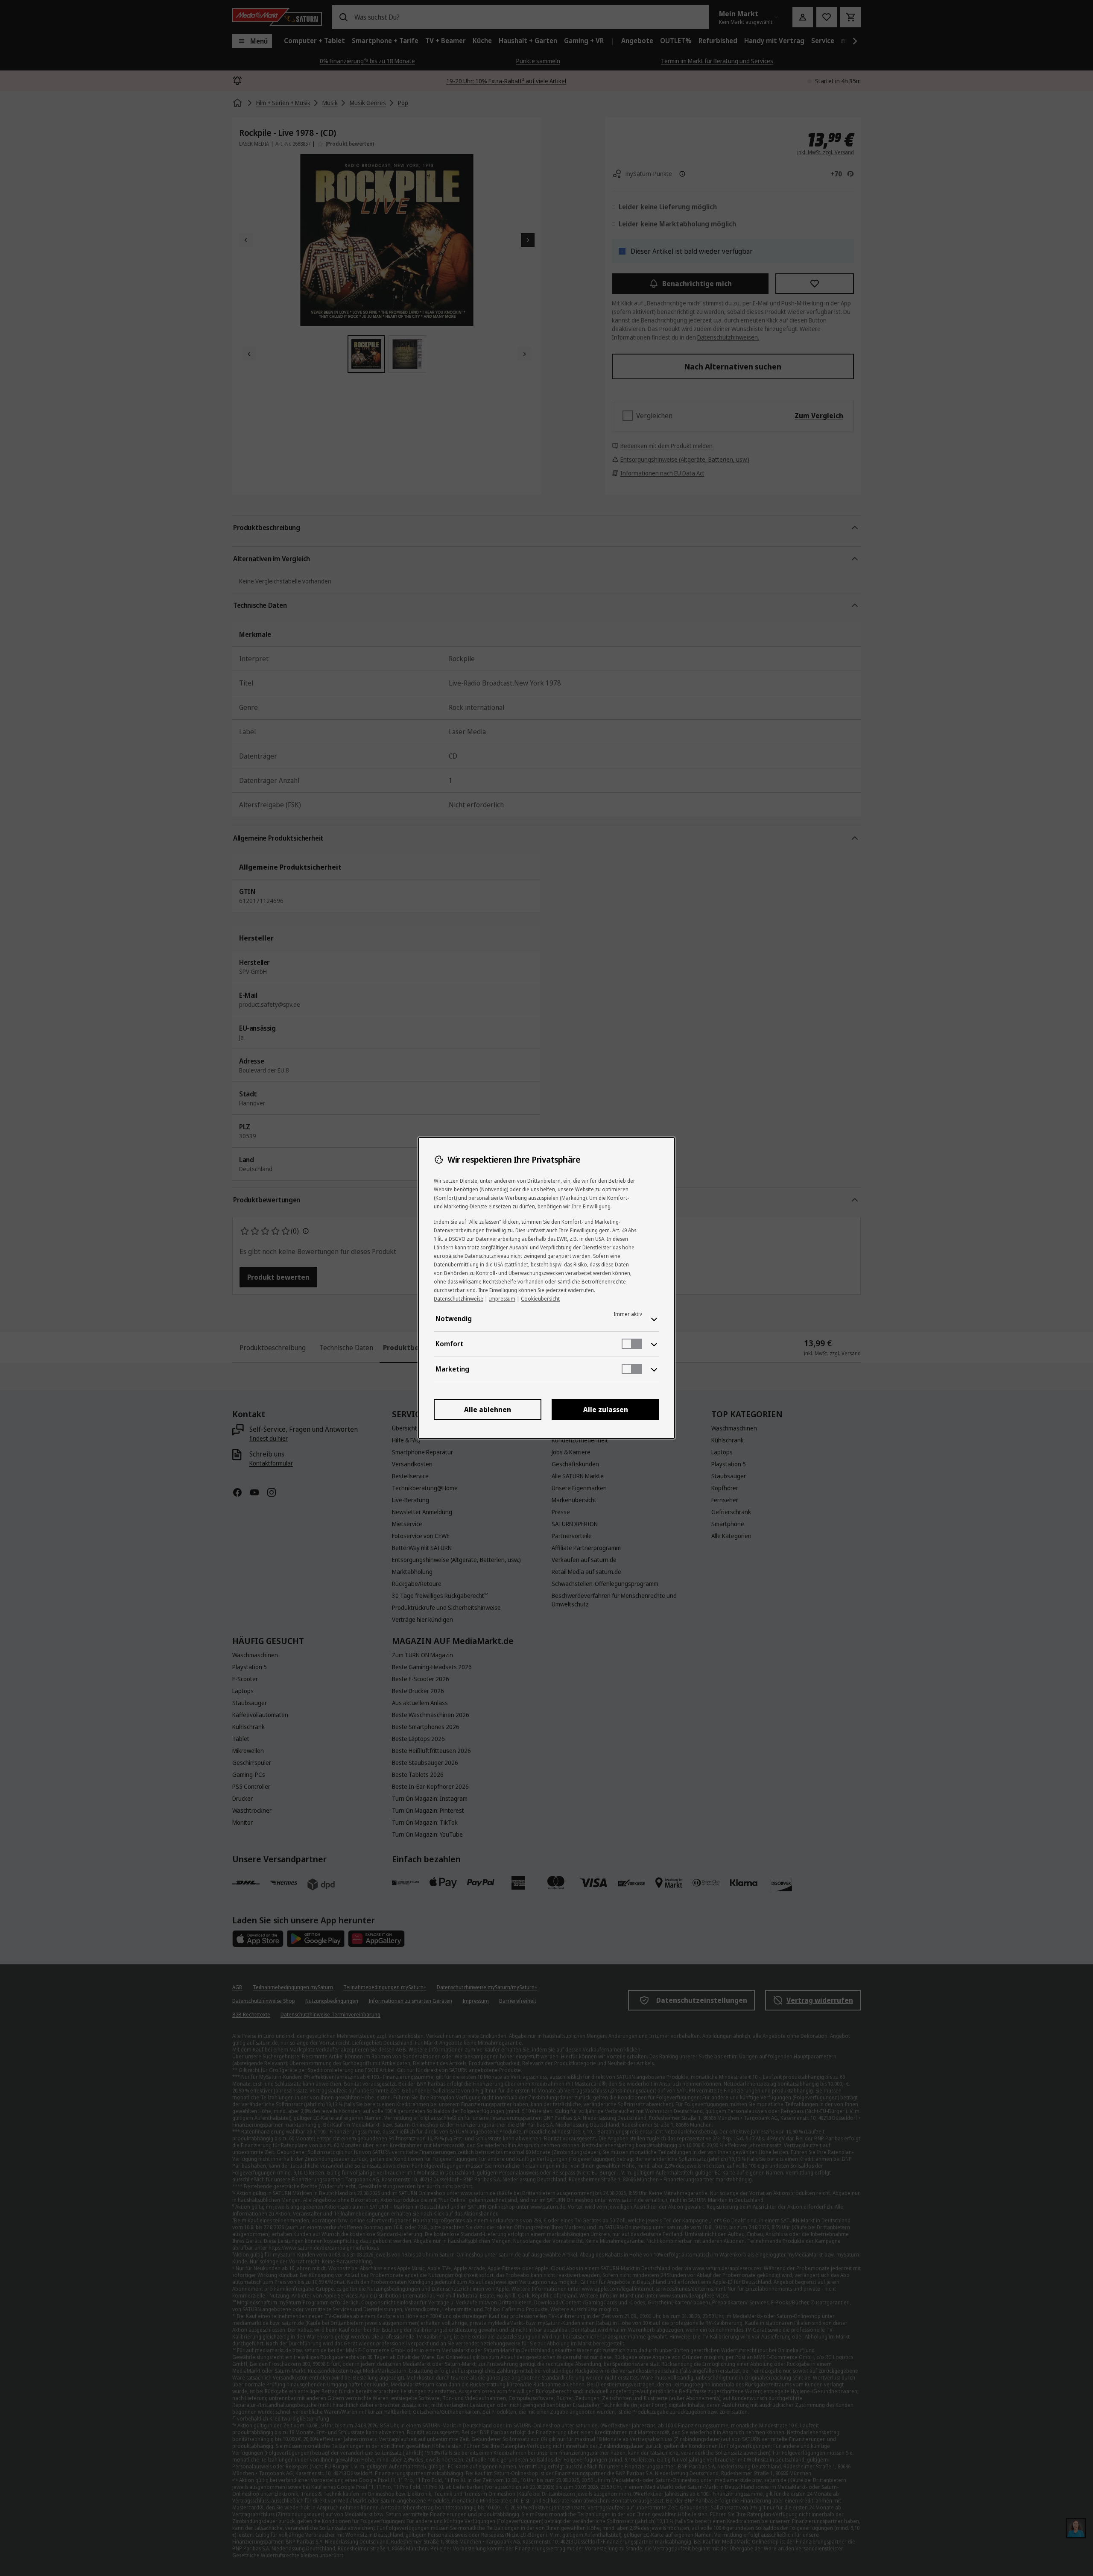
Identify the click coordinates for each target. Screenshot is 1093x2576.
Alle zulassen (606, 1410)
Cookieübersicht (540, 1299)
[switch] (632, 1344)
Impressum (502, 1299)
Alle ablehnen (488, 1410)
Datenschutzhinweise (459, 1299)
